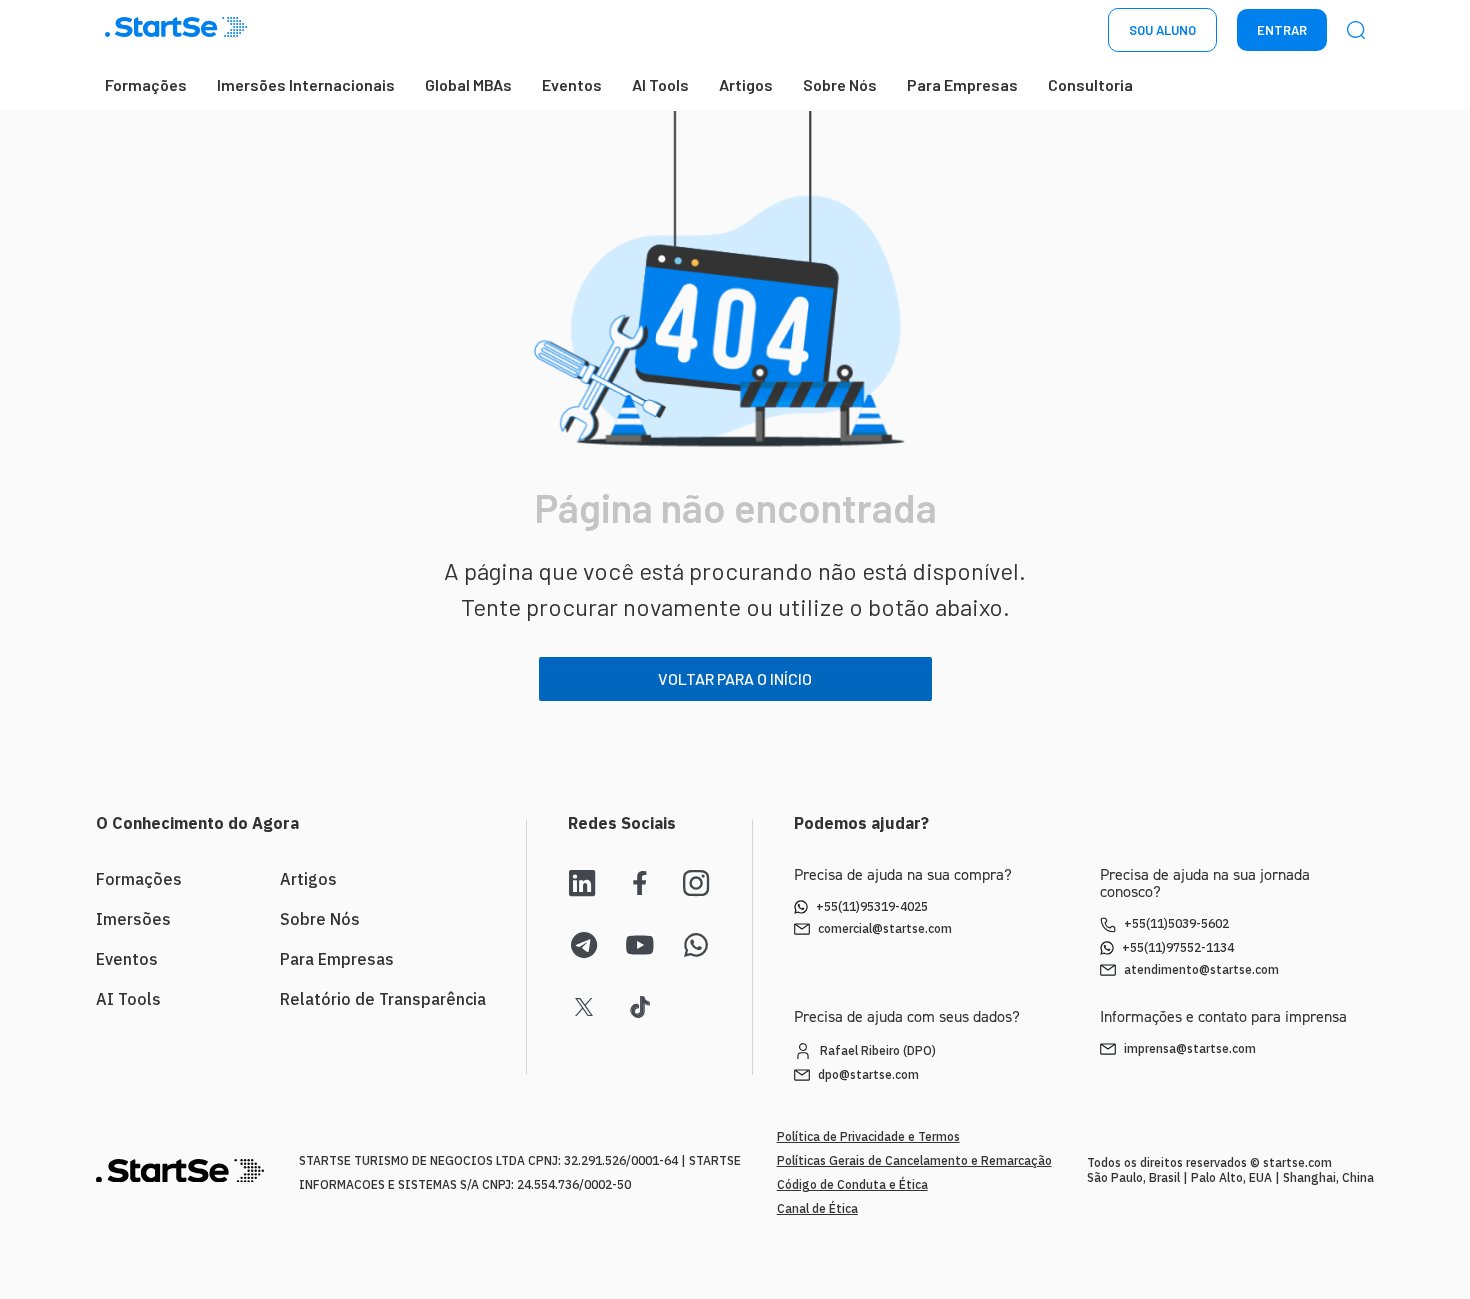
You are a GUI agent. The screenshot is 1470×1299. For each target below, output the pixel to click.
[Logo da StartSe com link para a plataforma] (176, 30)
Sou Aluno (1162, 30)
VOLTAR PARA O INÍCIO (735, 678)
